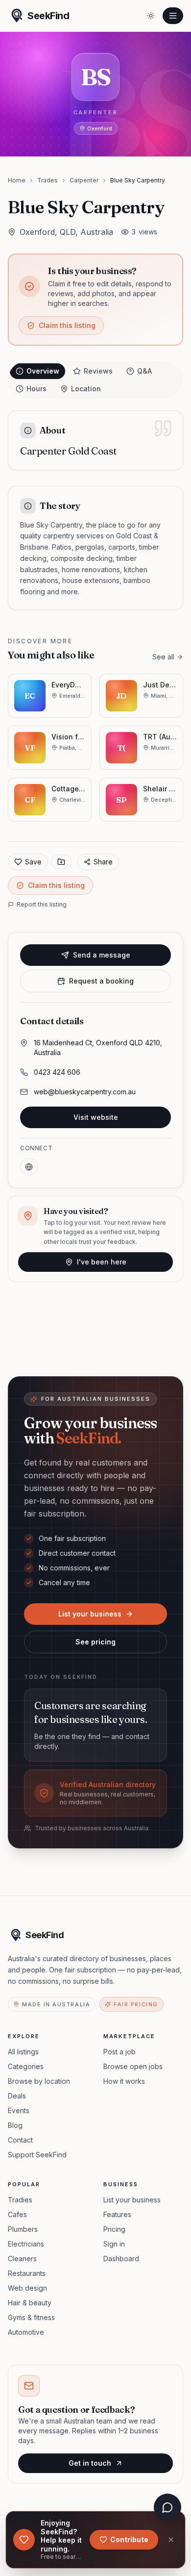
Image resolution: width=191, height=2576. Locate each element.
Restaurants (27, 2273)
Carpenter (84, 180)
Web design (27, 2288)
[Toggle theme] (151, 16)
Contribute (129, 2539)
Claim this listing (67, 325)
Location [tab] (86, 389)
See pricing (95, 1642)
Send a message (102, 955)
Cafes (17, 2214)
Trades (48, 180)
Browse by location (39, 2081)
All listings (23, 2052)
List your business (90, 1614)
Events (19, 2110)
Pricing (114, 2229)
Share (103, 862)
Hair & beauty (30, 2303)
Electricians (26, 2244)
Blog (15, 2125)
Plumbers (23, 2229)
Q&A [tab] (144, 371)
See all (163, 657)
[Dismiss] (171, 2540)
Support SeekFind (37, 2155)
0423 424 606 (57, 1072)
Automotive (26, 2332)
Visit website (96, 1117)
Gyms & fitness (31, 2317)
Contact (20, 2140)
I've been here (102, 1262)
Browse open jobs (133, 2066)
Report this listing (42, 904)
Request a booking (101, 981)
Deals (17, 2096)
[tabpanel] (95, 510)
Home (17, 180)
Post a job (119, 2052)
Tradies (20, 2200)
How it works (124, 2081)
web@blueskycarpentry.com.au (85, 1092)
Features (117, 2214)
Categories (26, 2066)
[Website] (29, 1167)
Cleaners (22, 2259)
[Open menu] (173, 16)
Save (33, 862)
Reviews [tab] (98, 371)
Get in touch (90, 2463)
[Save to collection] (61, 862)
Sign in (114, 2244)
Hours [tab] (36, 389)
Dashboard (121, 2259)
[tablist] (95, 380)
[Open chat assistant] (167, 2507)
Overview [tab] (43, 371)
